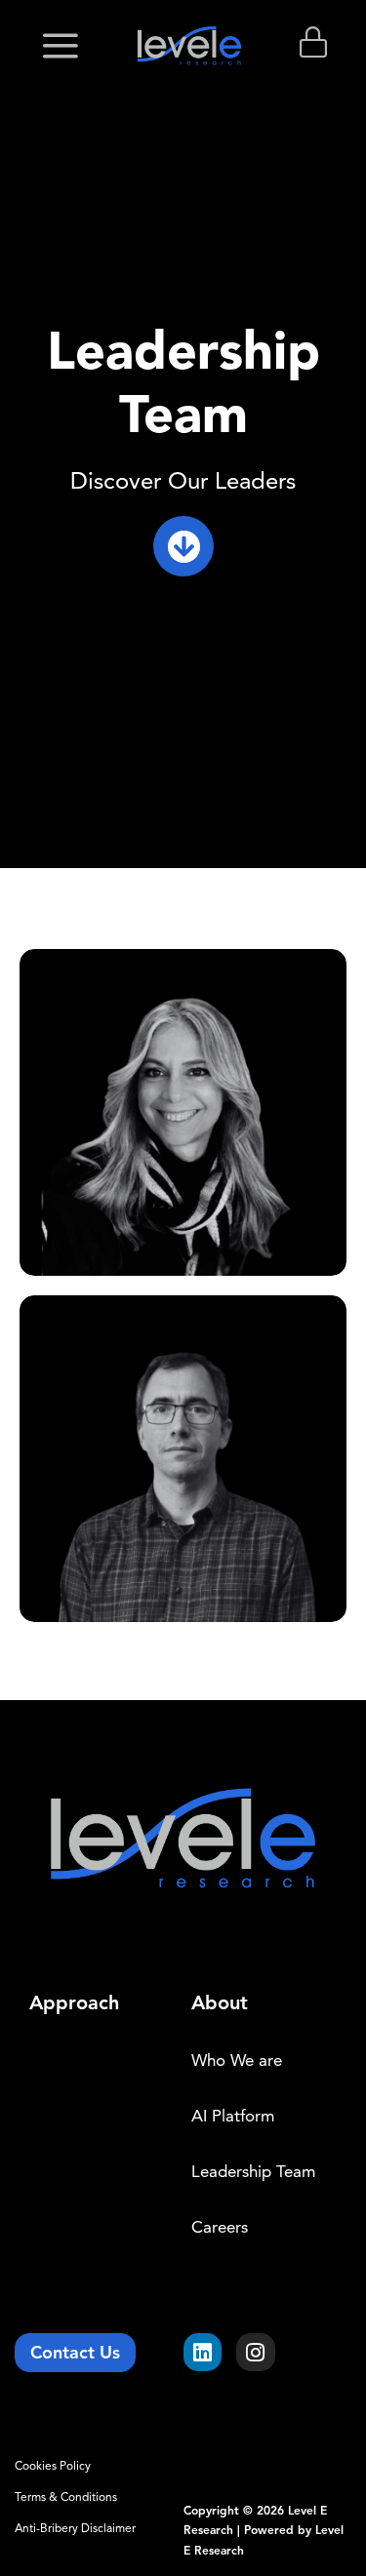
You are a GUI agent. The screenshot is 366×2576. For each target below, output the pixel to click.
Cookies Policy (53, 2465)
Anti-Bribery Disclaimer (75, 2528)
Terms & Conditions (66, 2497)
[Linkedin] (203, 2353)
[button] (60, 46)
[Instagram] (256, 2353)
